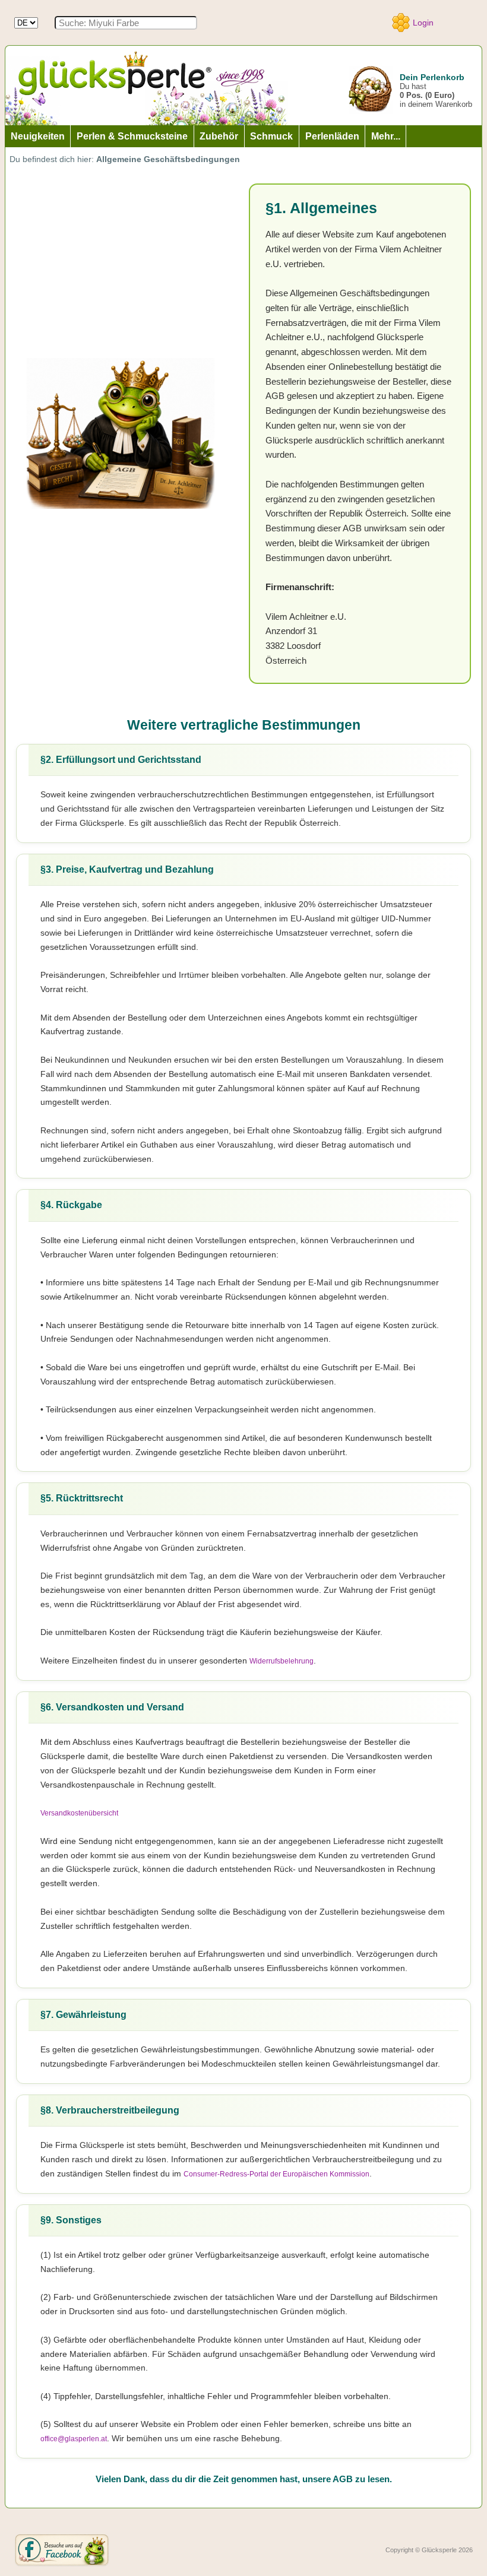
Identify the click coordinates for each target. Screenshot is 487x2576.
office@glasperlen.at (74, 2439)
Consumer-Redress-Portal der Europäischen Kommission (276, 2174)
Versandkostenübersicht (79, 1813)
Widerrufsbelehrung (282, 1661)
